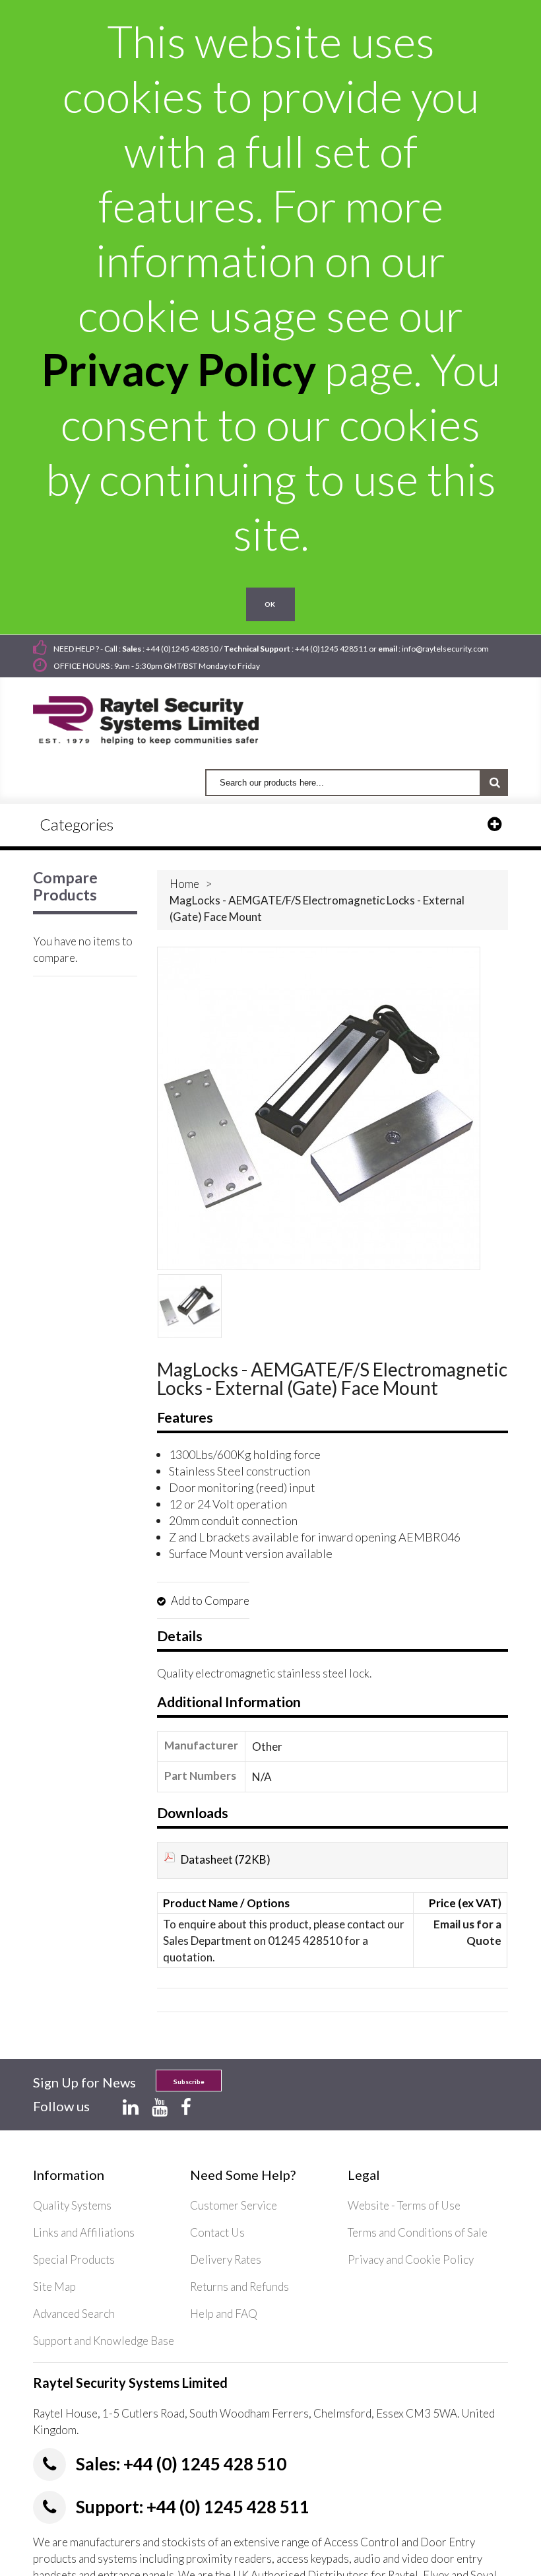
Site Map (54, 2287)
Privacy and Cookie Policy (411, 2259)
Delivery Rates (226, 2259)
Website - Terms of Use (404, 2205)
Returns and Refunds (239, 2287)
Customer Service (234, 2205)
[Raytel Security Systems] (161, 716)
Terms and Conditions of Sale (418, 2232)
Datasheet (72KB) (226, 1859)
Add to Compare (209, 1601)
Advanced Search (74, 2314)
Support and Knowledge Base (104, 2341)
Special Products (74, 2259)
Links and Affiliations (84, 2232)
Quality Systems (72, 2205)
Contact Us (217, 2232)
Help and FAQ (224, 2314)
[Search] (494, 783)
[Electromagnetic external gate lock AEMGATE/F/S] (190, 1306)
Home (184, 884)
